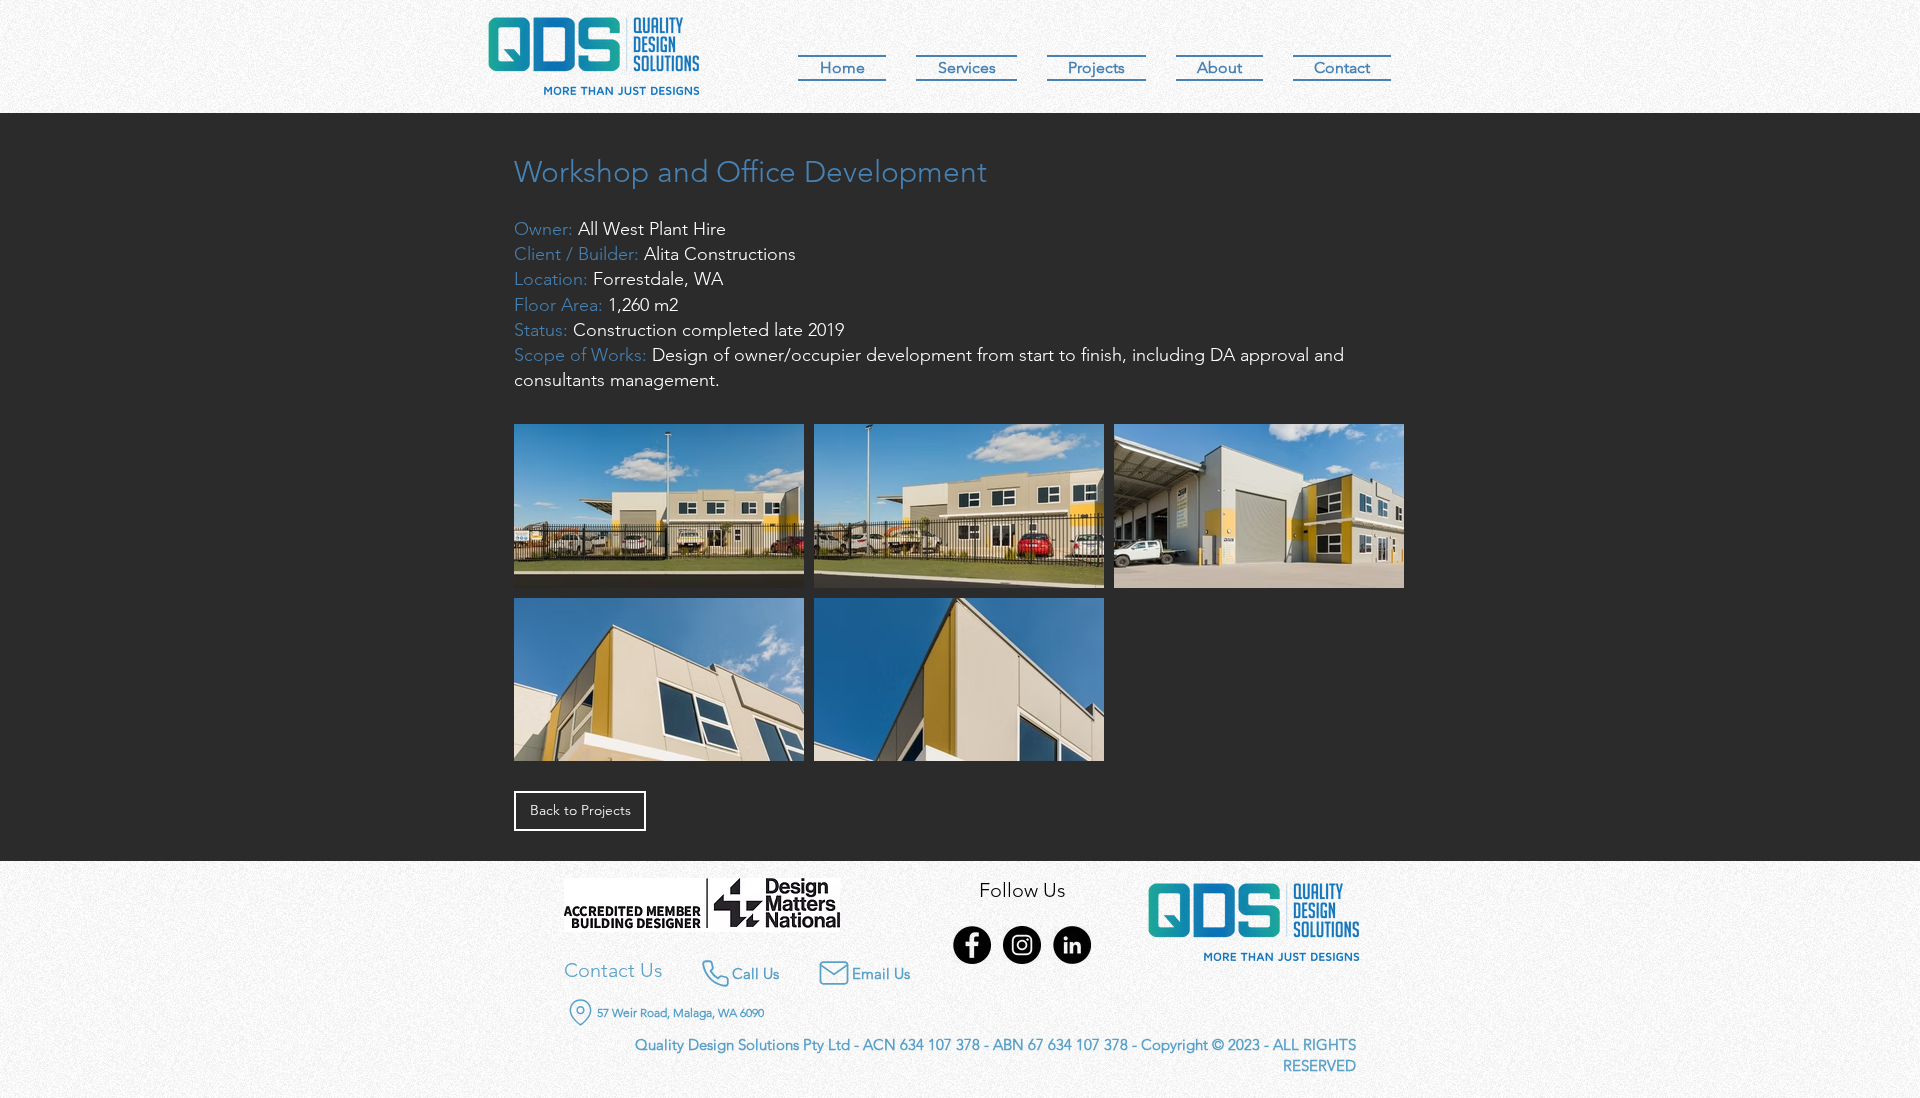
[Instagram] (1022, 945)
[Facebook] (972, 945)
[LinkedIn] (1072, 945)
